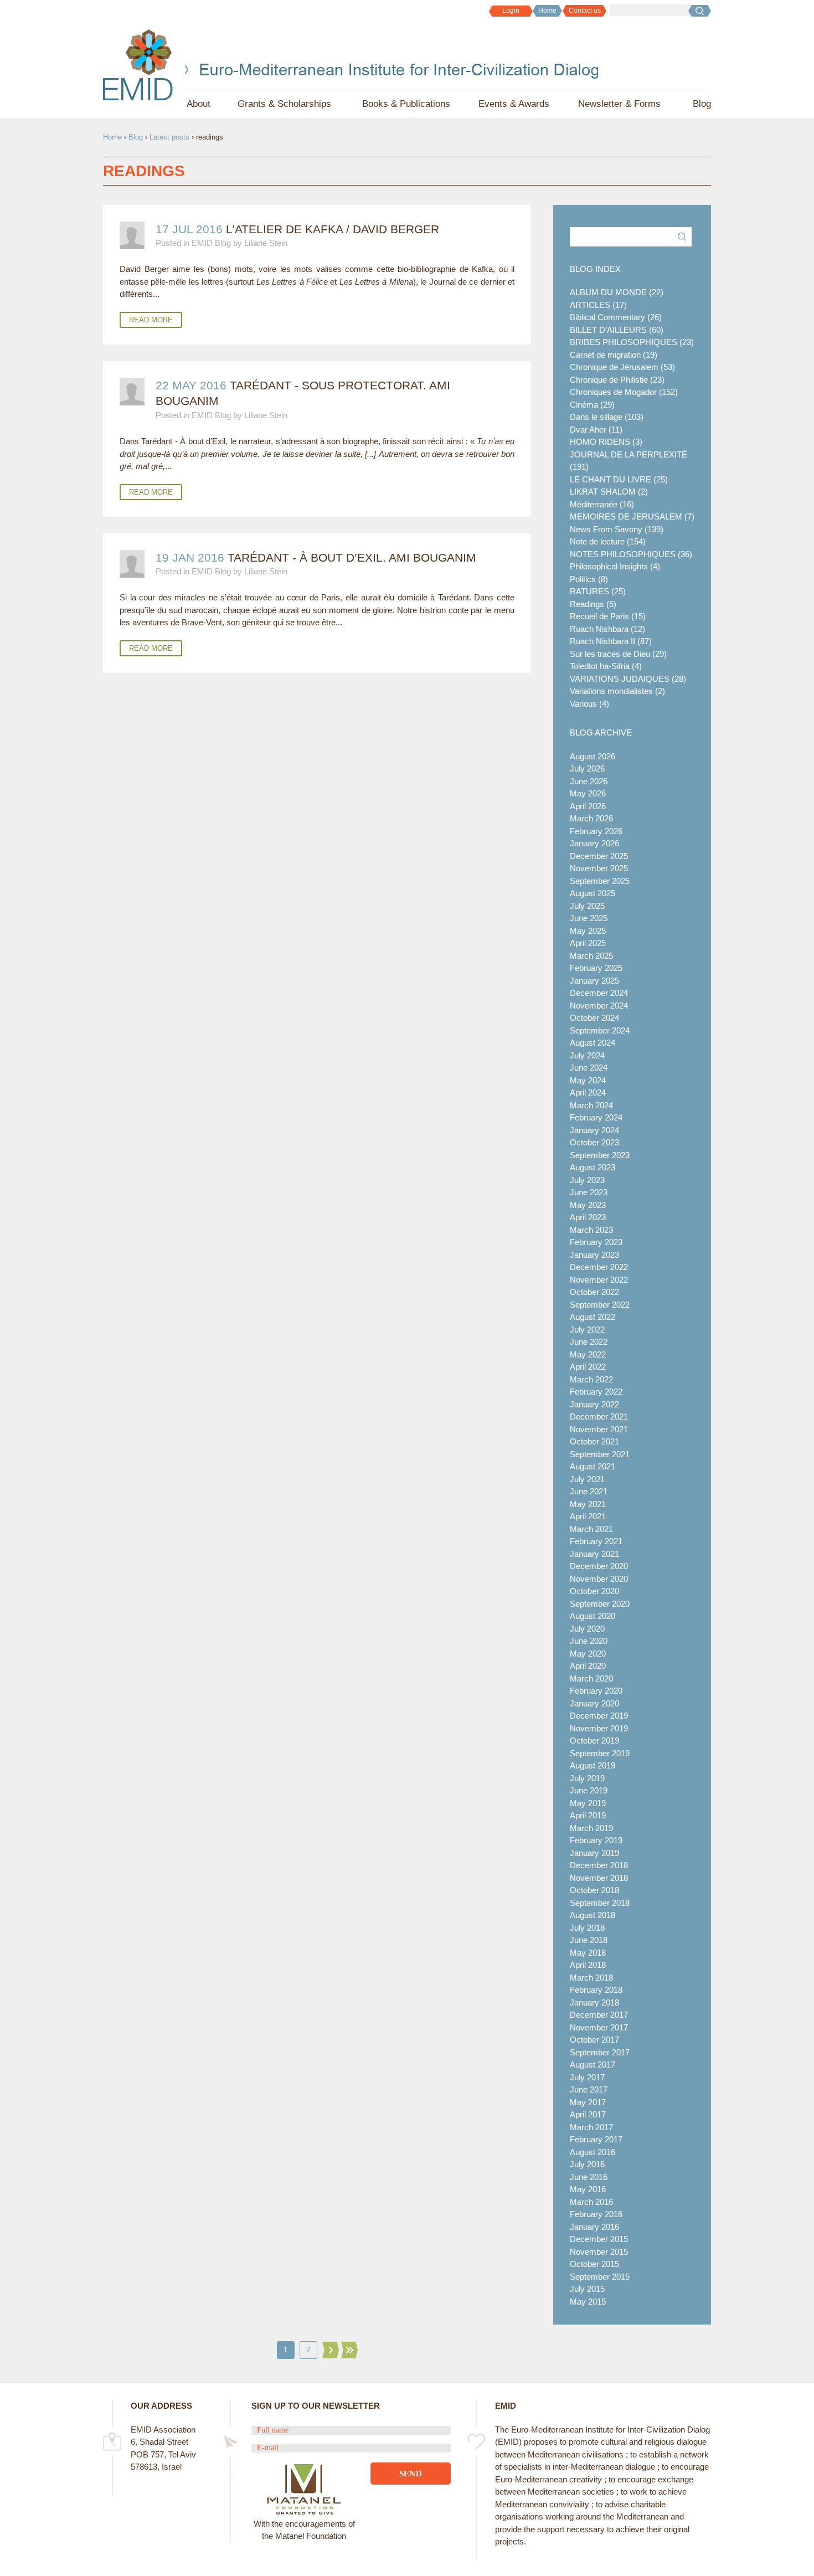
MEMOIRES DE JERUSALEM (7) (632, 516)
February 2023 (596, 1242)
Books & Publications (406, 104)
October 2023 (594, 1142)
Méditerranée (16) (602, 504)
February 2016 (596, 2214)
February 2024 (596, 1117)
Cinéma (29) (592, 405)
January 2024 (594, 1130)
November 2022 (599, 1280)
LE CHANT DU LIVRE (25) (619, 479)
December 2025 (599, 856)
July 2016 (587, 2164)
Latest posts (169, 137)
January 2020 (594, 1703)
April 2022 (588, 1367)
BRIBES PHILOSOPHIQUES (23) (632, 342)
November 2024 (599, 1006)
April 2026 (588, 806)
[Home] (138, 65)
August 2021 (593, 1466)
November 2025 (599, 868)
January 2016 (594, 2227)
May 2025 (588, 931)
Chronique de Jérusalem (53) (622, 367)
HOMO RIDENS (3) (606, 442)
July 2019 (587, 1778)
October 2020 (594, 1591)
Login (511, 11)
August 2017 (593, 2065)
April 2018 (588, 1965)
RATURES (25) (598, 591)
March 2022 (591, 1379)
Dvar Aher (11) (596, 430)
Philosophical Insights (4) (615, 566)
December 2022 (599, 1267)
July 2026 (587, 768)
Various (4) (589, 704)
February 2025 (596, 968)
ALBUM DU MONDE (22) (617, 292)
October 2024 (594, 1018)
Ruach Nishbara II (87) (611, 641)
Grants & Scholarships (284, 104)
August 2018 (593, 1915)
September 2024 (600, 1030)
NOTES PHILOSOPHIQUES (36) (631, 554)
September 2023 (600, 1155)
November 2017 (599, 2027)
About (199, 104)
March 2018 (591, 1978)
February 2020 (596, 1691)
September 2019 (600, 1753)
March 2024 (591, 1105)
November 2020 (599, 1579)
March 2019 (591, 1828)
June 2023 (589, 1192)
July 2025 (587, 906)
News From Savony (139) (617, 529)
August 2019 (593, 1765)
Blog (702, 104)
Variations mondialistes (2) (617, 691)
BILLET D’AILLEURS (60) (617, 330)
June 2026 (589, 781)
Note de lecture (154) (608, 541)
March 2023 (591, 1230)
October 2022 (594, 1292)
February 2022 (596, 1392)
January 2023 (594, 1255)
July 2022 (587, 1330)
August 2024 (593, 1043)
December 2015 (599, 2239)
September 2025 (600, 881)
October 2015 (594, 2264)
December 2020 (599, 1566)
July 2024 (587, 1055)
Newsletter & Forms (619, 104)
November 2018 (599, 1878)
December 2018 (599, 1865)
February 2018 (596, 1990)
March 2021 (591, 1529)
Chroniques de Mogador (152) (624, 392)
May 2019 (588, 1803)
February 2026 (596, 831)
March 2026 (591, 818)
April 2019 (588, 1815)
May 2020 (588, 1654)
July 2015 (587, 2289)
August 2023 (593, 1167)
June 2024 (589, 1068)
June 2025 (589, 918)
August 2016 (593, 2152)
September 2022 (600, 1305)
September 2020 (600, 1604)
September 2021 (600, 1454)
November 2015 (599, 2252)
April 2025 (588, 943)
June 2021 (589, 1491)
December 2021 (599, 1416)
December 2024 (599, 993)
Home (547, 11)
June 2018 (589, 1940)
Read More (151, 320)
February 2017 (596, 2139)
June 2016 (589, 2177)
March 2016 (591, 2202)
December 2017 (599, 2015)
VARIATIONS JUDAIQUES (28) (628, 679)
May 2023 (588, 1205)
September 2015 (600, 2277)
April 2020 (588, 1666)
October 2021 (594, 1441)
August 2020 (593, 1616)
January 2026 (594, 843)
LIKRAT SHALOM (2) (609, 492)
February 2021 (596, 1541)
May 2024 (588, 1080)
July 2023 (587, 1180)
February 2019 (596, 1840)
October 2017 (594, 2040)
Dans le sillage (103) (607, 417)
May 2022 (588, 1354)
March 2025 (591, 956)
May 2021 (588, 1504)
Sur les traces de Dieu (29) (618, 654)
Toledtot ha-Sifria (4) (606, 666)
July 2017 (587, 2077)
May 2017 (588, 2102)
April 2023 (588, 1217)
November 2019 (599, 1728)
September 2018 (600, 1903)
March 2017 (591, 2127)
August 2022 (593, 1317)
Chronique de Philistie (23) (617, 380)
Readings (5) (593, 604)
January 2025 (594, 981)
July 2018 (587, 1928)
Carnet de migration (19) (614, 355)
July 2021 (587, 1479)
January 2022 (594, 1404)
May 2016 (588, 2189)
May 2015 (588, 2302)
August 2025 (593, 893)
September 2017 (600, 2052)
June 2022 (589, 1342)
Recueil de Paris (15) (608, 616)
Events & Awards (514, 104)
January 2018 (594, 2002)
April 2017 (588, 2114)
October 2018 (594, 1890)
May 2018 (588, 1953)
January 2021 (594, 1554)
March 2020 (591, 1678)
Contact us (585, 11)
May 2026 (588, 793)
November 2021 (599, 1429)
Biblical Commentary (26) (616, 317)
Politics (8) (589, 579)
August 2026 (593, 756)
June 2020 (589, 1641)
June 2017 (589, 2089)
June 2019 (589, 1790)
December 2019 (599, 1716)
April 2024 (588, 1092)
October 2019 (594, 1741)
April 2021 (588, 1516)
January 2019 (594, 1853)
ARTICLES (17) (598, 305)
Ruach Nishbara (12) (607, 629)
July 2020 (587, 1629)
